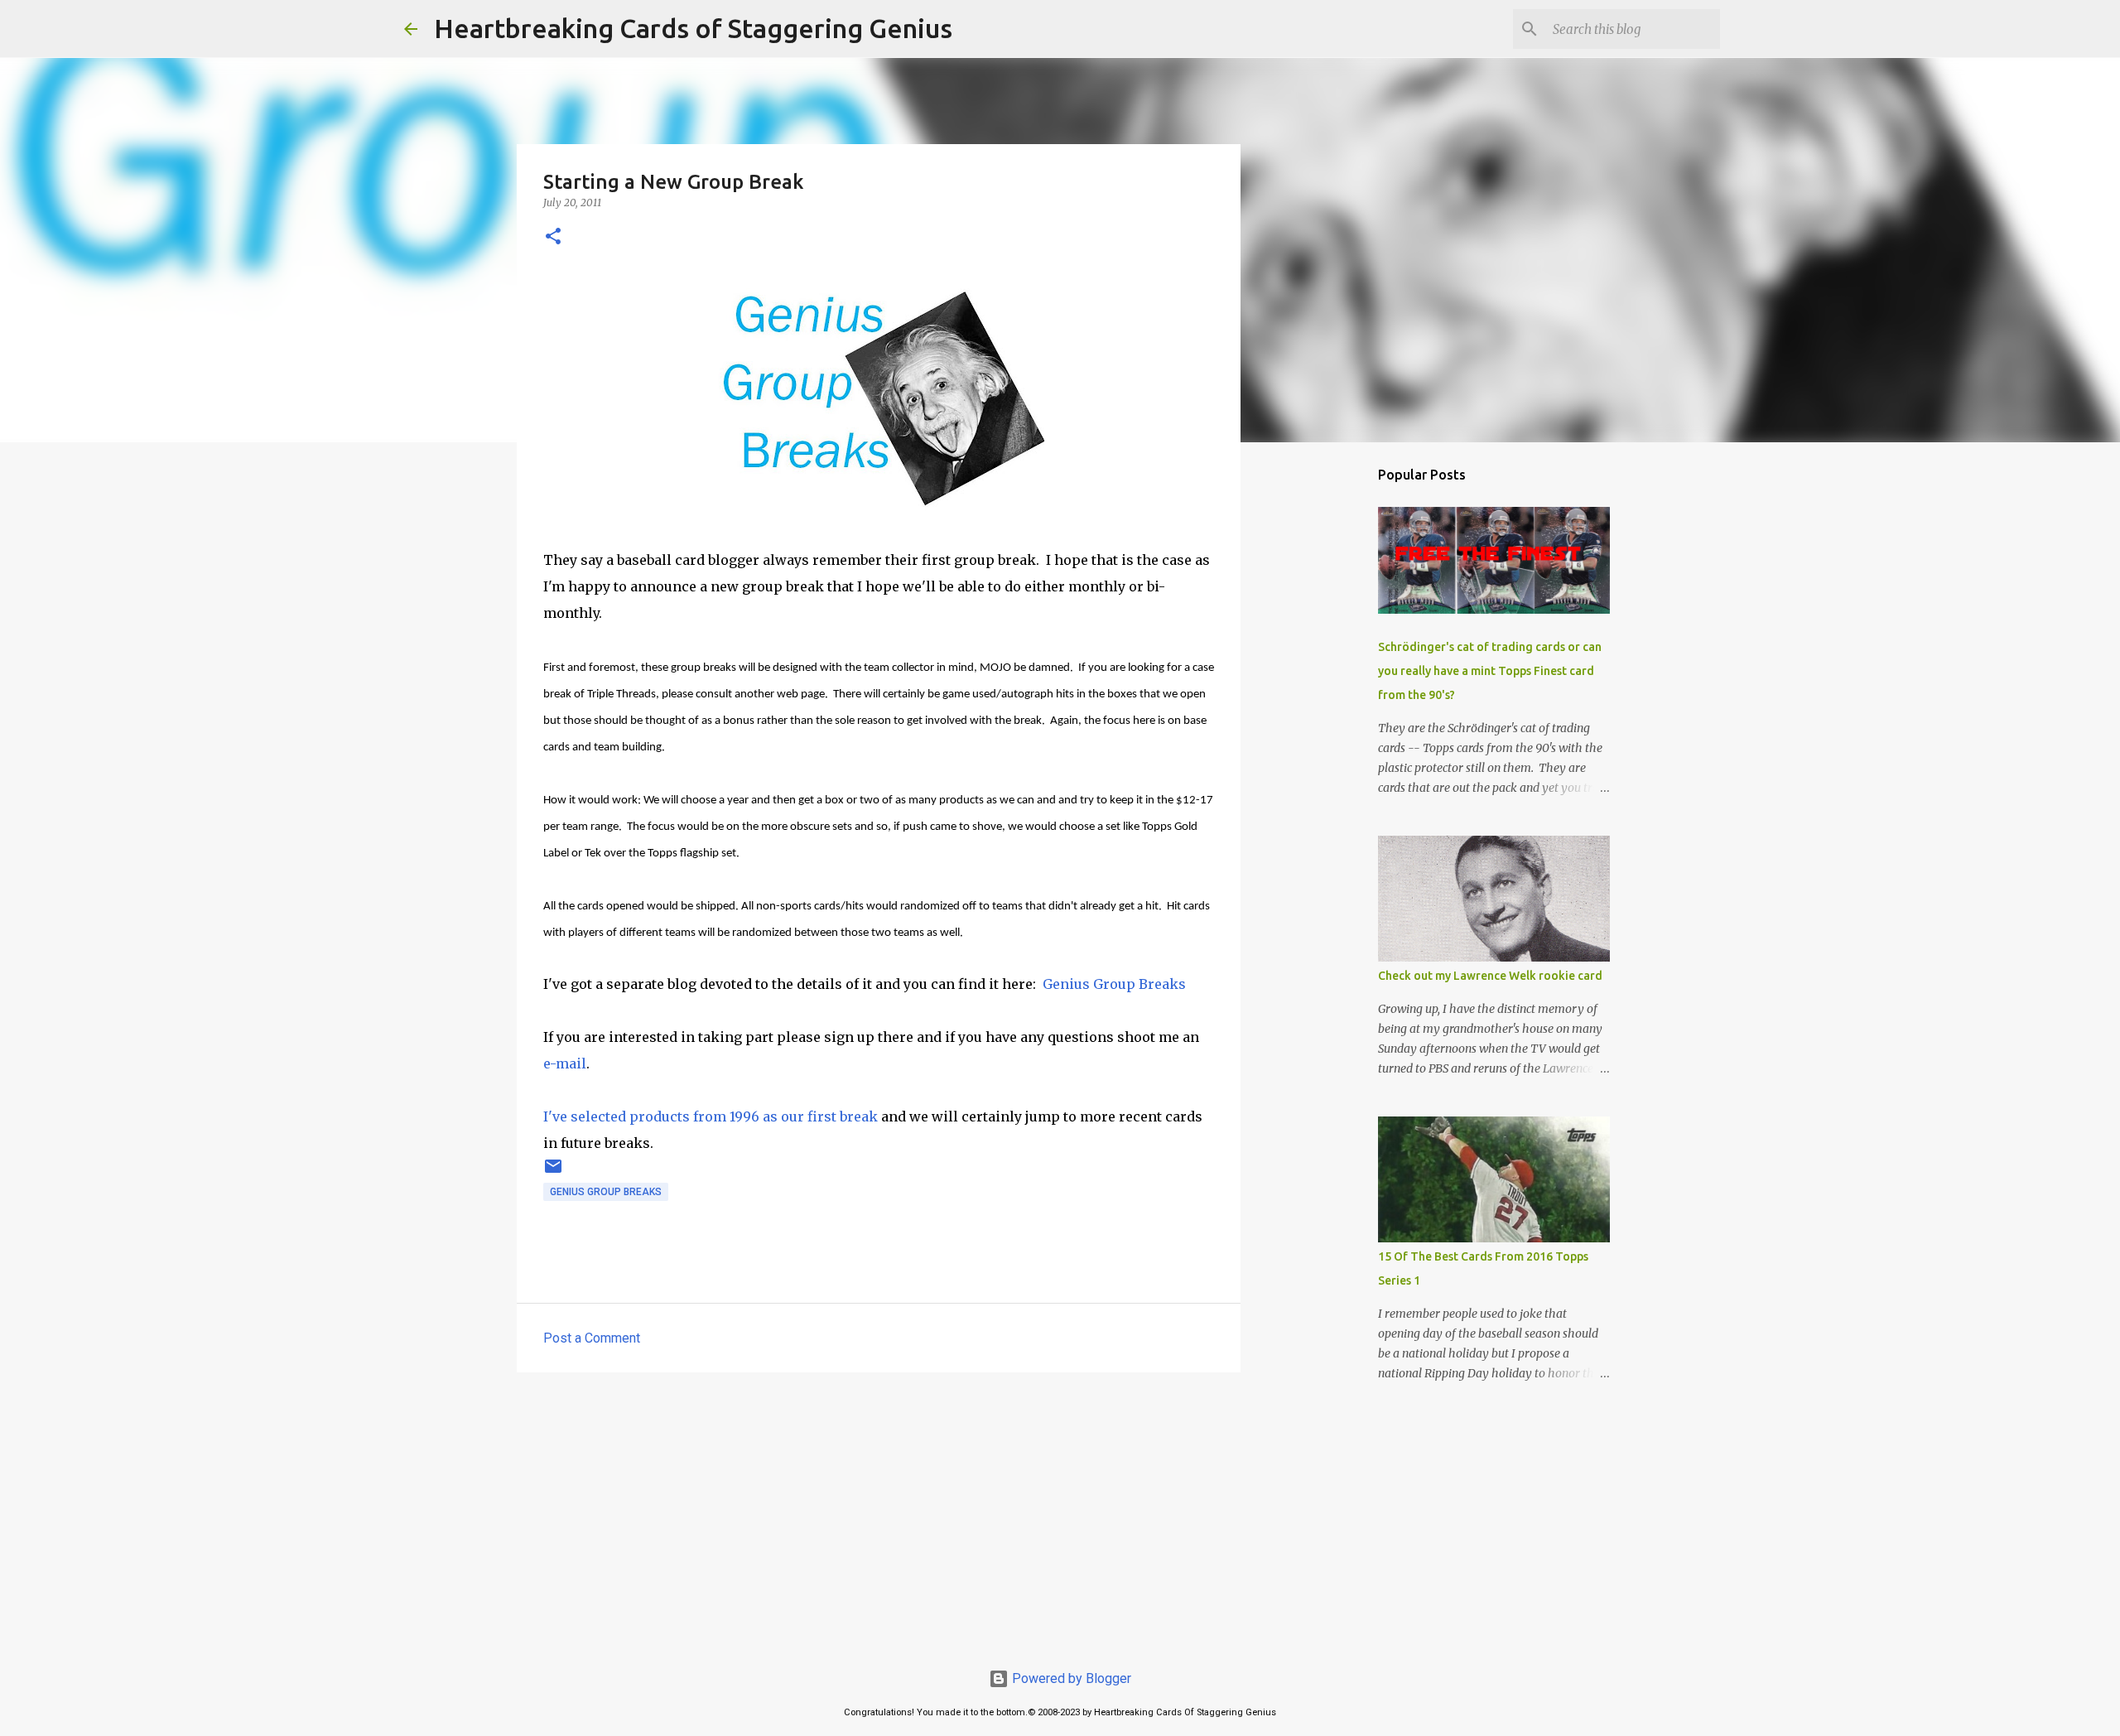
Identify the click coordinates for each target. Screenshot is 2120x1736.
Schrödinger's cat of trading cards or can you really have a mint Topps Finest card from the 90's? (1490, 671)
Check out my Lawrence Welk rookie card (1490, 976)
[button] (553, 237)
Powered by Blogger (1070, 1678)
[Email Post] (553, 1173)
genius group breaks (606, 1192)
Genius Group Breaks (1114, 984)
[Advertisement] (879, 1513)
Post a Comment (592, 1338)
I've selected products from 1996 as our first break (711, 1116)
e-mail (565, 1063)
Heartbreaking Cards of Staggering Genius (693, 28)
